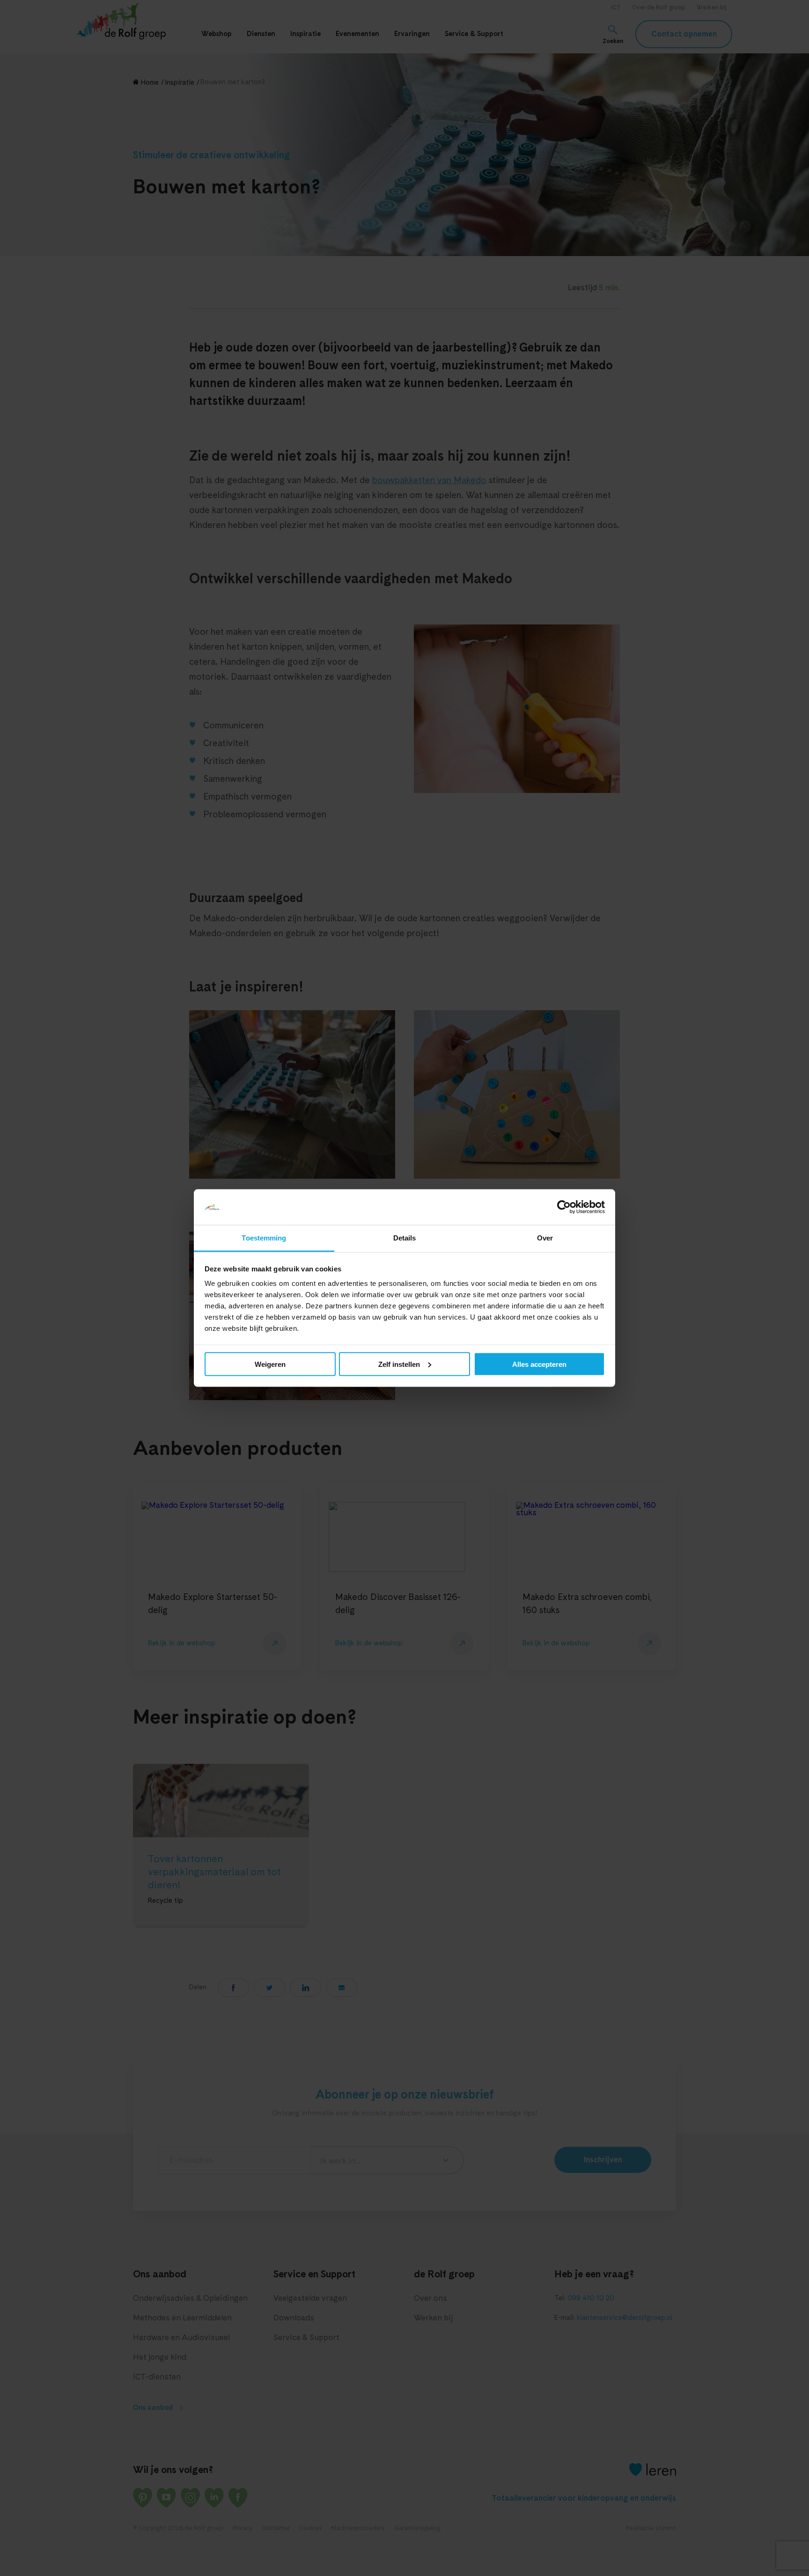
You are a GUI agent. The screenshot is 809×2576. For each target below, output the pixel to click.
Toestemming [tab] (264, 1238)
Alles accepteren (539, 1364)
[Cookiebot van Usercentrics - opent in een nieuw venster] (564, 1207)
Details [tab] (405, 1238)
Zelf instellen (399, 1364)
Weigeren (270, 1364)
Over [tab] (545, 1238)
